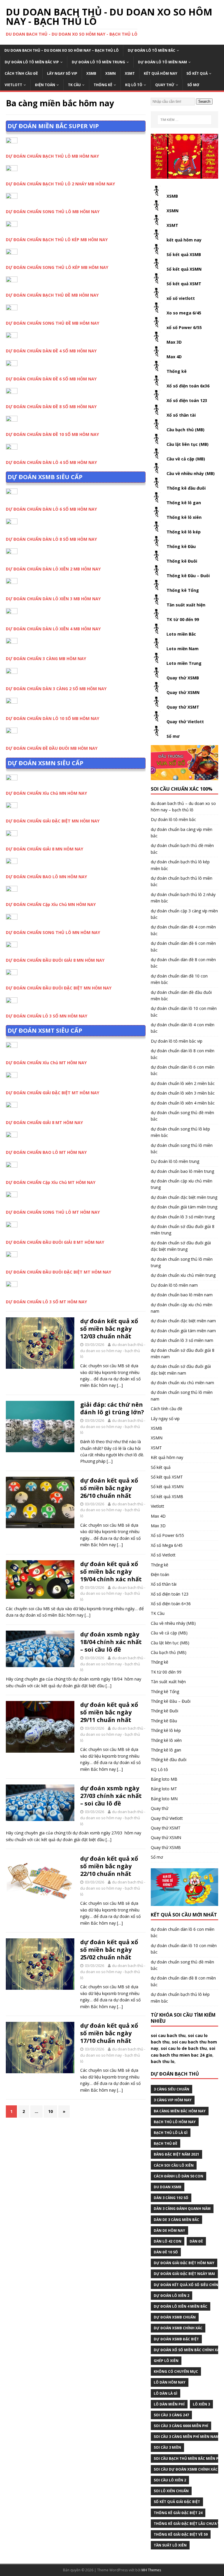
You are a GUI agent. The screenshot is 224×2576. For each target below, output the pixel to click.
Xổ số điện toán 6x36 (188, 386)
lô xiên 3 (201, 2404)
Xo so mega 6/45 (184, 313)
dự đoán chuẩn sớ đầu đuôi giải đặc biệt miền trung (181, 1246)
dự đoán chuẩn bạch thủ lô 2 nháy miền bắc (183, 898)
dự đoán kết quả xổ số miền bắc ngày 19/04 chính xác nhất (111, 1571)
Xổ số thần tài (181, 415)
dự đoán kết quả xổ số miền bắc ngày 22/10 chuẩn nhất (109, 1866)
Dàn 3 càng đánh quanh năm (182, 2209)
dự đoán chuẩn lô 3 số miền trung (183, 1217)
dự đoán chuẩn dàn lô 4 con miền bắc (183, 1028)
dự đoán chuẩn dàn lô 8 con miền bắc (183, 1054)
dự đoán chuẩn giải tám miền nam (183, 1331)
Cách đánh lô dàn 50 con (178, 2176)
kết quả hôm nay (184, 240)
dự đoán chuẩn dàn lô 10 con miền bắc (184, 1012)
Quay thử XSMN (183, 692)
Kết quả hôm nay (161, 73)
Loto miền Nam (183, 649)
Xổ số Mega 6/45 (167, 1545)
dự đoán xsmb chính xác (178, 2328)
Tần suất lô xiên (170, 2545)
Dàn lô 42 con (168, 2241)
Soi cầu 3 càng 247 (171, 2415)
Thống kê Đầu (181, 546)
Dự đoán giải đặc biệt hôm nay (184, 2263)
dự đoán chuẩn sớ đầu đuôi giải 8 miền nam (183, 1353)
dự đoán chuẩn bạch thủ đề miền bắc (182, 849)
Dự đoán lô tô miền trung (98, 62)
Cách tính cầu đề (21, 73)
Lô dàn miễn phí (169, 2404)
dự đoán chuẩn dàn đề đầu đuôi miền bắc (181, 995)
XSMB (91, 73)
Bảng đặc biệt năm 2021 (176, 2154)
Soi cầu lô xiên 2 (170, 2480)
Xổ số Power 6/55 (167, 1535)
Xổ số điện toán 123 (187, 400)
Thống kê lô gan (184, 503)
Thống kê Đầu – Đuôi (188, 576)
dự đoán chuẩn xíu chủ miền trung (183, 1275)
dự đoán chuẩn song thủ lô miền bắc (182, 1148)
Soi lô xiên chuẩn (171, 2491)
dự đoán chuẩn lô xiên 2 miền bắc (183, 1083)
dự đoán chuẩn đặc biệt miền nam (183, 1321)
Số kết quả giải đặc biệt (177, 2502)
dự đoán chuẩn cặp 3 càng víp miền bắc (184, 914)
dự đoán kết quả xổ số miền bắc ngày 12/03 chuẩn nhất (109, 1329)
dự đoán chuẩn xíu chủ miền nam (182, 1383)
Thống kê (103, 85)
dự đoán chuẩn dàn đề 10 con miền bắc (179, 979)
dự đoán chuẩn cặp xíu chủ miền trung (182, 1184)
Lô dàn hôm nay (170, 2382)
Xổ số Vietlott (163, 1555)
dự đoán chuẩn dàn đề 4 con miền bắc (183, 930)
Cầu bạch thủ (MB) (185, 430)
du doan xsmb (168, 2187)
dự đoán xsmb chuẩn (175, 2317)
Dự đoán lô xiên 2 (171, 2296)
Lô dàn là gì (166, 2393)
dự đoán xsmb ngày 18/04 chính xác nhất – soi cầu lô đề (111, 1642)
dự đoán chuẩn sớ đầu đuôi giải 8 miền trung (183, 1230)
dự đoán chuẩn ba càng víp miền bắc (182, 833)
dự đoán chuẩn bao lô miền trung (182, 1171)
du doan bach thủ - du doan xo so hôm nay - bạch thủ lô (113, 1351)
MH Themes (151, 2570)
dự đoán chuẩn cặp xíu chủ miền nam (182, 1308)
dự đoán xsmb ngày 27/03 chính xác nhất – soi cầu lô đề (111, 1796)
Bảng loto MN (164, 1799)
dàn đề (196, 2241)
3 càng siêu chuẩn (171, 2089)
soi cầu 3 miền (167, 2447)
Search (204, 101)
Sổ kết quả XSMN (184, 269)
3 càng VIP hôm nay (173, 2100)
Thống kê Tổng (183, 590)
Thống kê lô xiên (184, 517)
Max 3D (174, 342)
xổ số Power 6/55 (184, 327)
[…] (120, 1385)
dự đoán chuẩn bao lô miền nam (182, 1295)
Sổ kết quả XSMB (184, 254)
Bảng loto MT (164, 1789)
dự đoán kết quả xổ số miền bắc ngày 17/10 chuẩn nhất (109, 2033)
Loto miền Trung (184, 663)
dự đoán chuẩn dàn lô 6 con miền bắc (183, 1070)
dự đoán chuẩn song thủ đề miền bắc (182, 1116)
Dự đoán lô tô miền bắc (152, 50)
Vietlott (13, 85)
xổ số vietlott (181, 298)
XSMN (111, 73)
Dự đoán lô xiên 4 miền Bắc (181, 2306)
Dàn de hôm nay (169, 2230)
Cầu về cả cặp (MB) (186, 459)
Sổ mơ (193, 85)
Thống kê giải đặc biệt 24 (178, 2513)
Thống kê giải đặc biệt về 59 (181, 2534)
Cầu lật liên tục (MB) (188, 444)
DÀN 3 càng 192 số (171, 2198)
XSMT (130, 73)
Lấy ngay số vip (62, 73)
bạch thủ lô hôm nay (175, 2122)
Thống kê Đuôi (182, 561)
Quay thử (165, 85)
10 (50, 2111)
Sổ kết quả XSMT (184, 284)
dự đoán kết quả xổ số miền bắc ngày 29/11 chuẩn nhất (109, 1712)
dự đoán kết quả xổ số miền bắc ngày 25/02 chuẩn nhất (109, 1950)
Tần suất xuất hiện (186, 605)
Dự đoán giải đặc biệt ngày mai (184, 2274)
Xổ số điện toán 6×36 (171, 1604)
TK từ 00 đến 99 (183, 619)
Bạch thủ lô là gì (171, 2133)
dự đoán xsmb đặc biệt (176, 2339)
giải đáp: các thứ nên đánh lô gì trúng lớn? (112, 1408)
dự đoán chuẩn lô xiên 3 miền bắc (183, 1093)
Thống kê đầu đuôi (186, 488)
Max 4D (174, 357)
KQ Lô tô (134, 85)
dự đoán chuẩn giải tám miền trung (184, 1207)
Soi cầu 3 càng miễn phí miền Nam (186, 2437)
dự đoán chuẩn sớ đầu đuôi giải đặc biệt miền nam (181, 1369)
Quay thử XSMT (183, 707)
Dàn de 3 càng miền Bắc (176, 2220)
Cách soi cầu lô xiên (174, 2165)
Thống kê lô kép (184, 532)
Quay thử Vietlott (185, 722)
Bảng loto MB (164, 1779)
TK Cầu (74, 85)
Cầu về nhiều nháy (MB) (191, 473)
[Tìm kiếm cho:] (184, 120)
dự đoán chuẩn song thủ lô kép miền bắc (180, 1132)
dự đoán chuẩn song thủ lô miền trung (182, 1262)
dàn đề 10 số (166, 2252)
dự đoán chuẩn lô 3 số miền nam (182, 1340)
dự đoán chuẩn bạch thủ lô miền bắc (182, 881)
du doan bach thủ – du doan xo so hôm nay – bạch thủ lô (62, 50)
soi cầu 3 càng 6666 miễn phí (181, 2426)
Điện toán (45, 85)
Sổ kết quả (197, 73)
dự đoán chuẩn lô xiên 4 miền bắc (183, 1103)
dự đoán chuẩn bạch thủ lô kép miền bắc (180, 865)
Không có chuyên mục (176, 2371)
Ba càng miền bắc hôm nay (180, 2111)
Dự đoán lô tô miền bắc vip (32, 62)
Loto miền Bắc (181, 634)
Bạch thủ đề (166, 2143)
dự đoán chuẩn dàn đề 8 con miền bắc (183, 963)
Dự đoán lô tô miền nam (162, 62)
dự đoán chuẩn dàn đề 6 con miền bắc (183, 946)
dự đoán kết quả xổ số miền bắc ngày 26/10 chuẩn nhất (109, 1488)
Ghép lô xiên (166, 2361)
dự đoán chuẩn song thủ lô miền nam (182, 1395)
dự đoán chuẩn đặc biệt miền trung (184, 1197)
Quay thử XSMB (183, 678)
